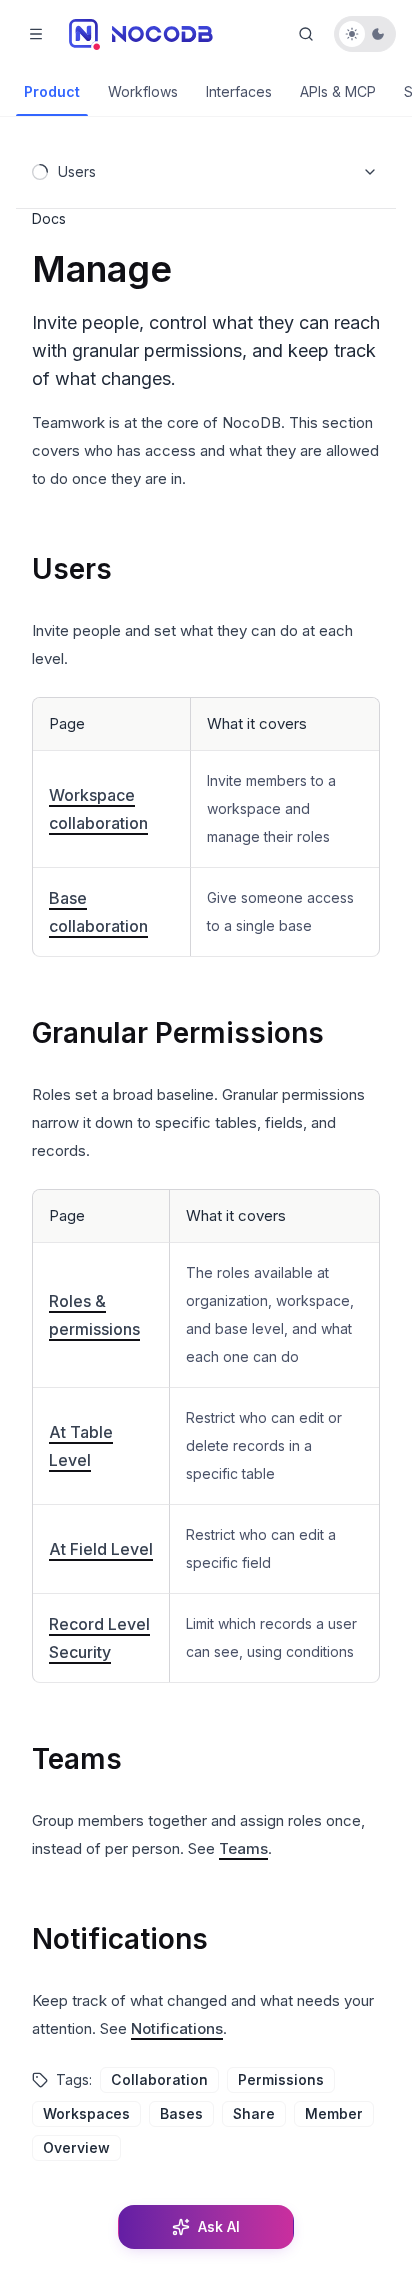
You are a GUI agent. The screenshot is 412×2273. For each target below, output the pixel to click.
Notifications (120, 1939)
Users (72, 569)
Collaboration (159, 2079)
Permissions (281, 2079)
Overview (76, 2147)
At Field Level (101, 1549)
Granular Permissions (178, 1033)
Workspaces (86, 2113)
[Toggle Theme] (365, 34)
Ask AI (219, 2226)
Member (334, 2113)
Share (254, 2113)
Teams (77, 1759)
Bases (181, 2113)
